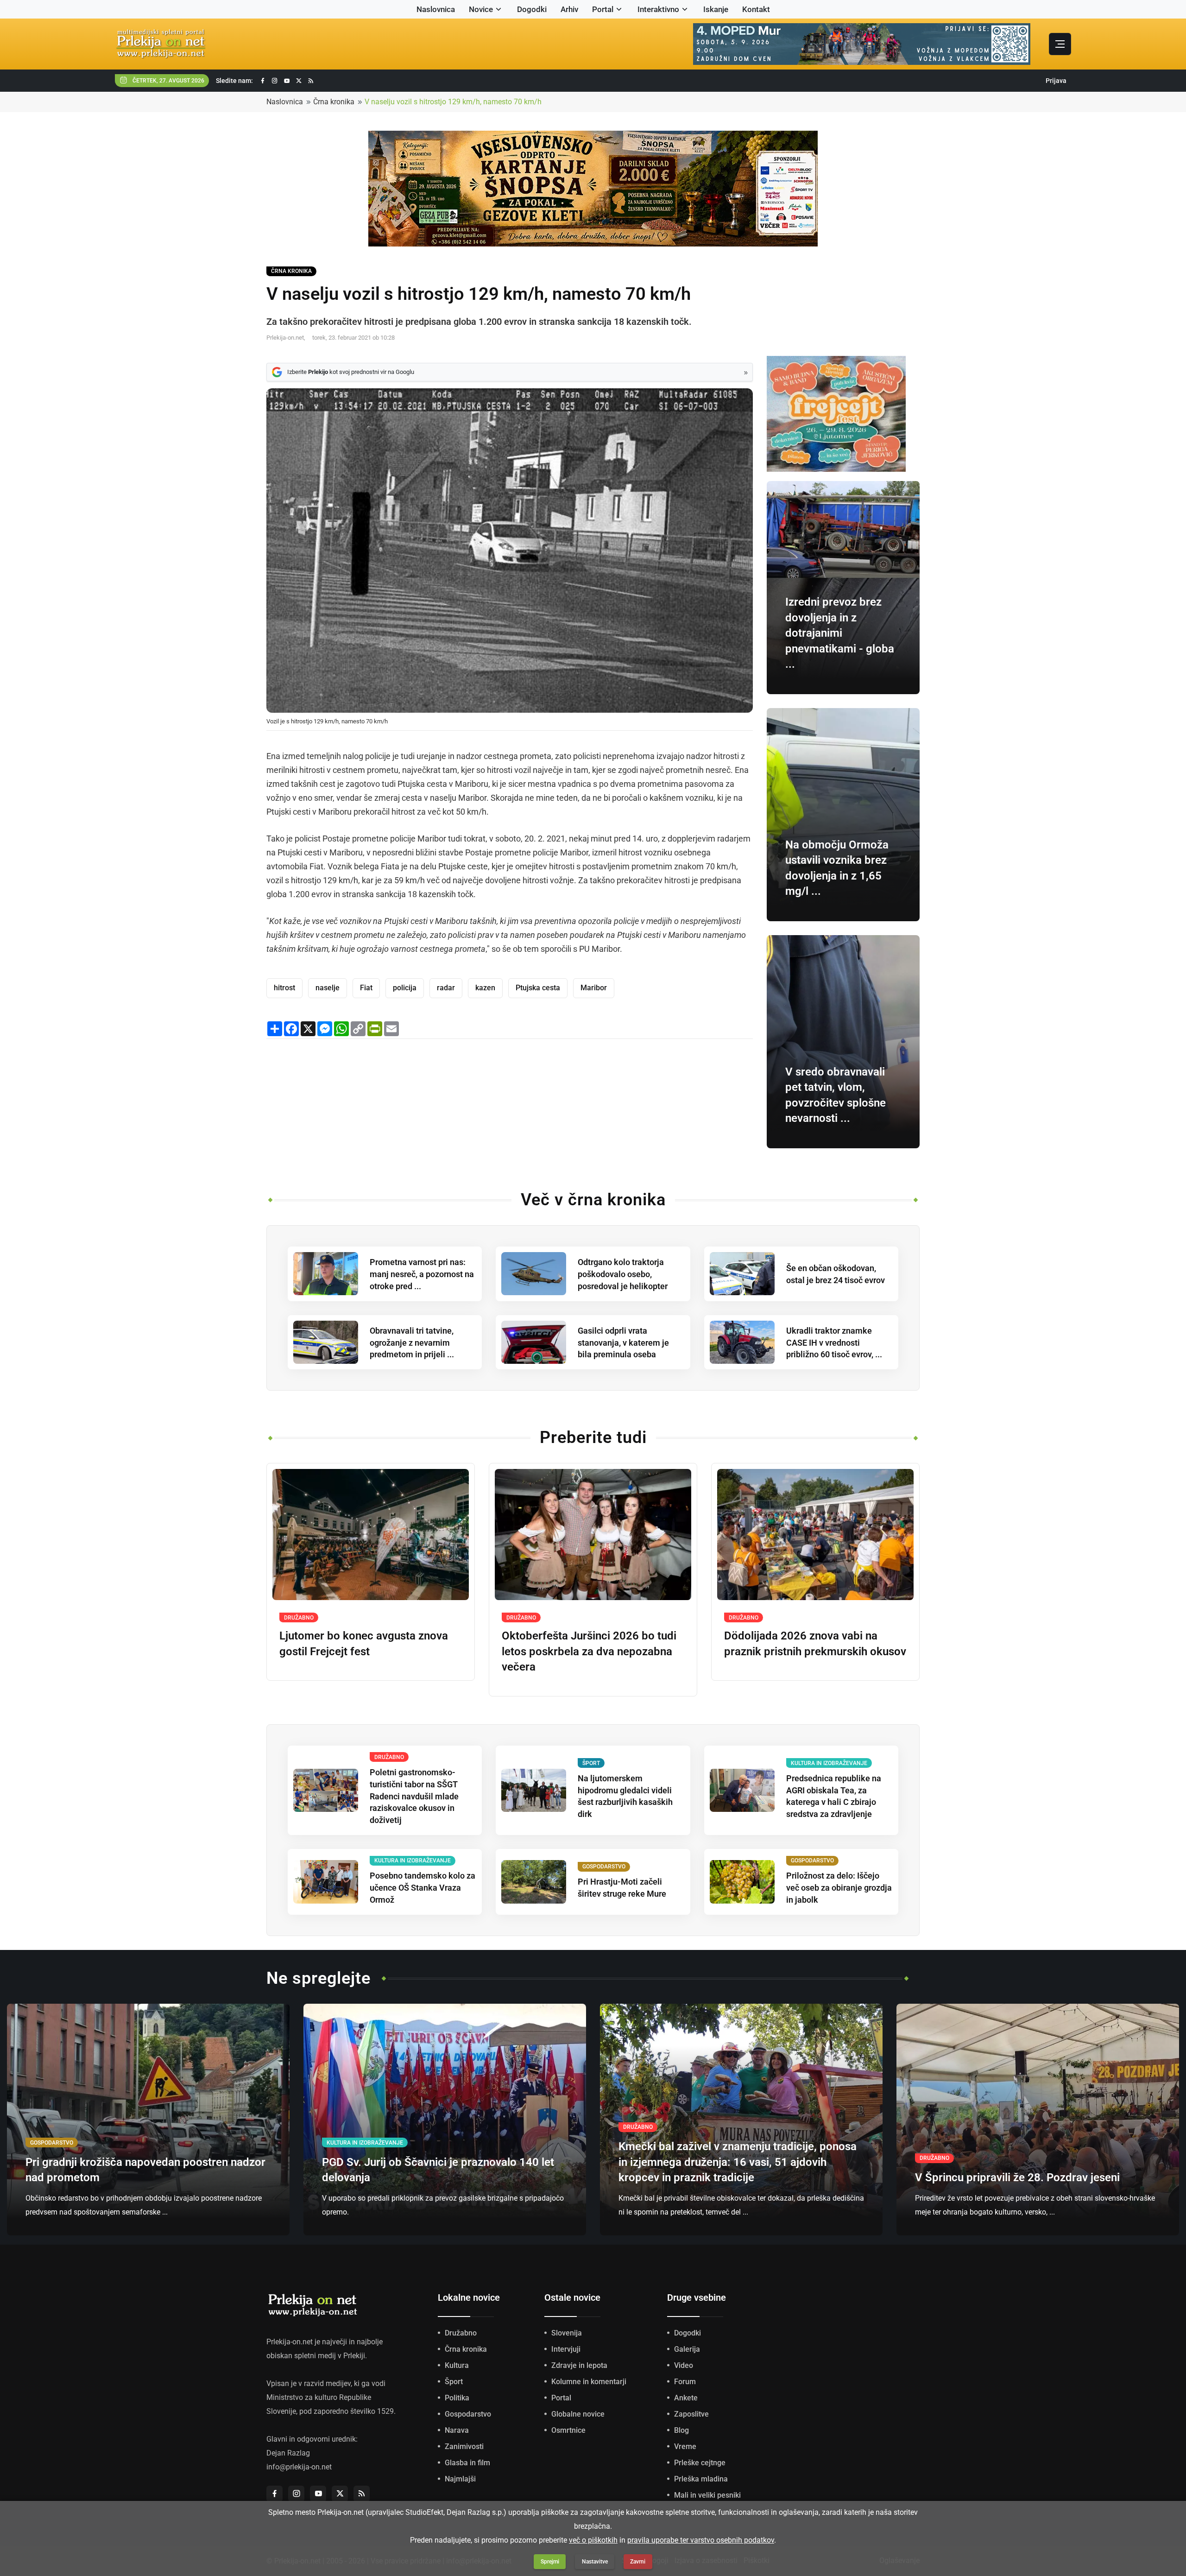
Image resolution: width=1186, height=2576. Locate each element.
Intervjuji (566, 2349)
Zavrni (638, 2562)
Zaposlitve (691, 2414)
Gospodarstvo (468, 2414)
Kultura (457, 2365)
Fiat (366, 988)
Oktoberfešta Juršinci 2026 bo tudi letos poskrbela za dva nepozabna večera (589, 1651)
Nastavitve (595, 2562)
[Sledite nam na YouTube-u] (287, 81)
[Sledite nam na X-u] (299, 81)
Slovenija (567, 2333)
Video (684, 2365)
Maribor (594, 988)
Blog (681, 2430)
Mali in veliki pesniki (707, 2495)
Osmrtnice (568, 2430)
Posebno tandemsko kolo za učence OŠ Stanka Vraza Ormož (423, 1888)
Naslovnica (436, 9)
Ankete (686, 2398)
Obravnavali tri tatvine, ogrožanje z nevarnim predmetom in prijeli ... (412, 1343)
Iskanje (716, 9)
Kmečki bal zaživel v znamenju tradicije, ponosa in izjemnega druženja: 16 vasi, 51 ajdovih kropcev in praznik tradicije (738, 2162)
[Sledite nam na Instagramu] (275, 81)
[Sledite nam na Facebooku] (263, 81)
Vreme (685, 2446)
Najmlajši (460, 2479)
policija (405, 988)
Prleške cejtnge (700, 2463)
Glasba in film (467, 2463)
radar (446, 988)
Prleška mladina (701, 2479)
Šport (454, 2382)
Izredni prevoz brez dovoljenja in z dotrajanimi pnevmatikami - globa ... (840, 633)
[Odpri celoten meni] (1060, 44)
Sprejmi (550, 2562)
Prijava (1056, 81)
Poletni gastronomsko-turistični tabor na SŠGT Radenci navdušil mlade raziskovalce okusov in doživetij (414, 1796)
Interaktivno (658, 9)
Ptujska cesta (538, 988)
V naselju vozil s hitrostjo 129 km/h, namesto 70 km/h (453, 102)
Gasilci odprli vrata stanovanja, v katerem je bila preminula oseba (623, 1343)
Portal (603, 9)
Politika (457, 2398)
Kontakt (756, 9)
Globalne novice (578, 2414)
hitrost (284, 988)
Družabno (461, 2333)
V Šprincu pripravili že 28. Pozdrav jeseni (1017, 2177)
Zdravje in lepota (579, 2365)
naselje (328, 988)
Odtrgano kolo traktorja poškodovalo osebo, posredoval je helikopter (623, 1274)
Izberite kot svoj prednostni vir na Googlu (351, 372)
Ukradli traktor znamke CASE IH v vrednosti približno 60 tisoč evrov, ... (834, 1343)
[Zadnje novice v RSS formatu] (311, 81)
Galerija (687, 2349)
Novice (481, 9)
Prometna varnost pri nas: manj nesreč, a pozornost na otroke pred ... (422, 1274)
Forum (685, 2382)
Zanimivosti (464, 2446)
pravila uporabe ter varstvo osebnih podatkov (701, 2540)
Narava (457, 2430)
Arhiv (569, 9)
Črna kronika (334, 102)
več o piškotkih (593, 2540)
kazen (485, 988)
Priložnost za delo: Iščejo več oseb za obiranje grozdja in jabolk (839, 1888)
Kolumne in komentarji (589, 2382)
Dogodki (532, 9)
